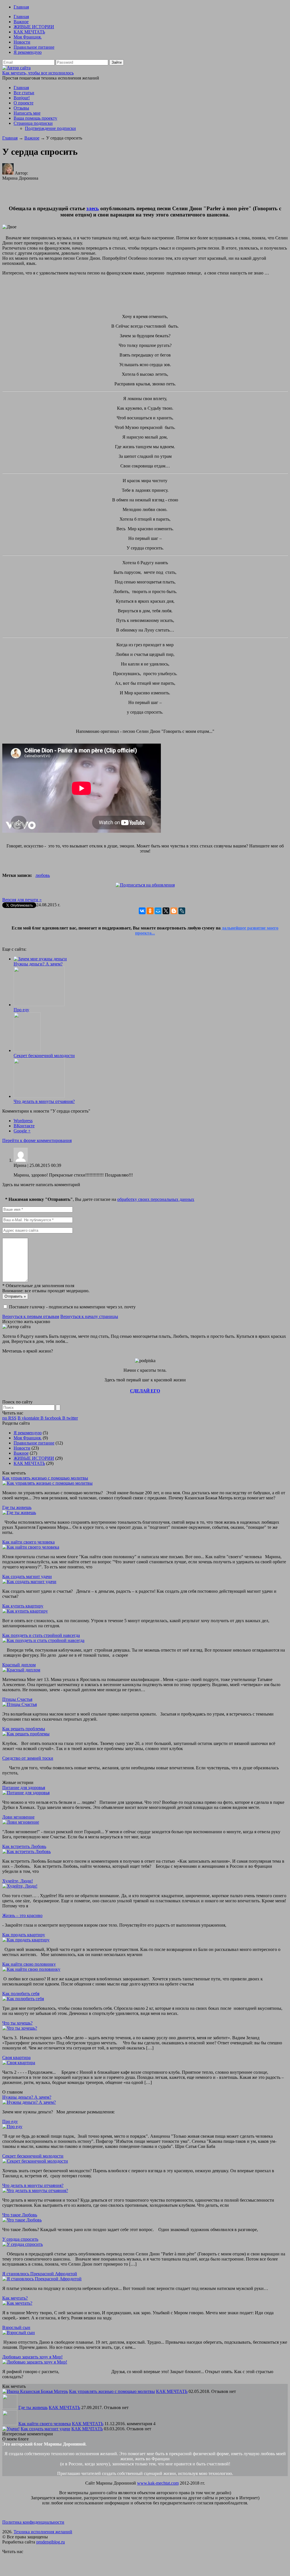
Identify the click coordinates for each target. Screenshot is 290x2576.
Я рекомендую (28, 52)
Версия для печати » (22, 900)
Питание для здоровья (24, 1788)
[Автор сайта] (16, 68)
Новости (22, 42)
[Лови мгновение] (21, 1822)
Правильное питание (34, 47)
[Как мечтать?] (17, 2303)
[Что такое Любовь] (22, 2220)
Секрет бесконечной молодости (44, 1056)
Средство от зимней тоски (28, 1758)
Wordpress (23, 1121)
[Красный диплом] (21, 1670)
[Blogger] (174, 911)
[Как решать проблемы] (26, 1734)
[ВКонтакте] (142, 911)
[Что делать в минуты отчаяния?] (39, 1096)
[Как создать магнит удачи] (29, 1582)
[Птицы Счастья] (20, 1704)
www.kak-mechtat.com (158, 2483)
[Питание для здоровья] (26, 1793)
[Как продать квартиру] (26, 1940)
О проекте (24, 103)
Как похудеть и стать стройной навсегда (41, 1635)
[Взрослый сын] (19, 2333)
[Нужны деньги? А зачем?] (40, 959)
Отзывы (21, 108)
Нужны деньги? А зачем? (38, 964)
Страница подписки (33, 123)
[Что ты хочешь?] (20, 2028)
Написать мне (27, 113)
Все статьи (24, 93)
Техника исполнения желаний (43, 2532)
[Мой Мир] (158, 911)
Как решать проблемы (24, 1729)
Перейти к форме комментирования (37, 1140)
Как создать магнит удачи (27, 1576)
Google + (22, 1131)
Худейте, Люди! (18, 1881)
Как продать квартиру (24, 1935)
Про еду (21, 1010)
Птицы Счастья (17, 1699)
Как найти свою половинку (29, 1964)
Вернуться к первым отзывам (31, 1316)
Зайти (117, 62)
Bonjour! (22, 98)
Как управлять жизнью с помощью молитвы (45, 1478)
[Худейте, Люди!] (20, 1886)
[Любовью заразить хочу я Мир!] (35, 2362)
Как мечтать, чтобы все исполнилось (38, 73)
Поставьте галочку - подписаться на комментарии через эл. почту (72, 1307)
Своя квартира (16, 2057)
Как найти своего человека (28, 1542)
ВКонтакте (24, 1126)
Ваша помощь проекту (35, 118)
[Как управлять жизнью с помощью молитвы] (47, 1483)
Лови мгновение (18, 1817)
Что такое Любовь (20, 2215)
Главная (21, 7)
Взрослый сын (16, 2327)
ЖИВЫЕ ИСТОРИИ (34, 27)
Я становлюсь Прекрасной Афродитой (40, 2274)
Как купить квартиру (23, 1606)
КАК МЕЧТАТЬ (29, 32)
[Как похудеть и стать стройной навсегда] (43, 1640)
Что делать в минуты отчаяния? (44, 1101)
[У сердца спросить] (23, 2244)
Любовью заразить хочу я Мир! (32, 2357)
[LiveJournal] (182, 911)
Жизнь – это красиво (22, 1915)
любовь (43, 875)
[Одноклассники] (150, 911)
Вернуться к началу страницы (89, 1316)
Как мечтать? (15, 2298)
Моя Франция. (28, 37)
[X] (166, 911)
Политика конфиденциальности (33, 2522)
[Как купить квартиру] (25, 1611)
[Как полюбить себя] (23, 1999)
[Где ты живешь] (19, 1513)
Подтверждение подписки (50, 128)
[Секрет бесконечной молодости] (27, 1050)
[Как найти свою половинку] (31, 1969)
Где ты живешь (17, 1507)
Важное (21, 22)
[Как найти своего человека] (31, 1547)
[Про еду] (39, 1005)
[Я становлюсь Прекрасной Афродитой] (42, 2279)
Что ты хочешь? (17, 2023)
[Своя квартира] (19, 2063)
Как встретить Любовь (24, 1846)
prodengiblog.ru (51, 2542)
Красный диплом (19, 1665)
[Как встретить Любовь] (26, 1851)
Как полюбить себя (21, 1994)
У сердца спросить (20, 2239)
